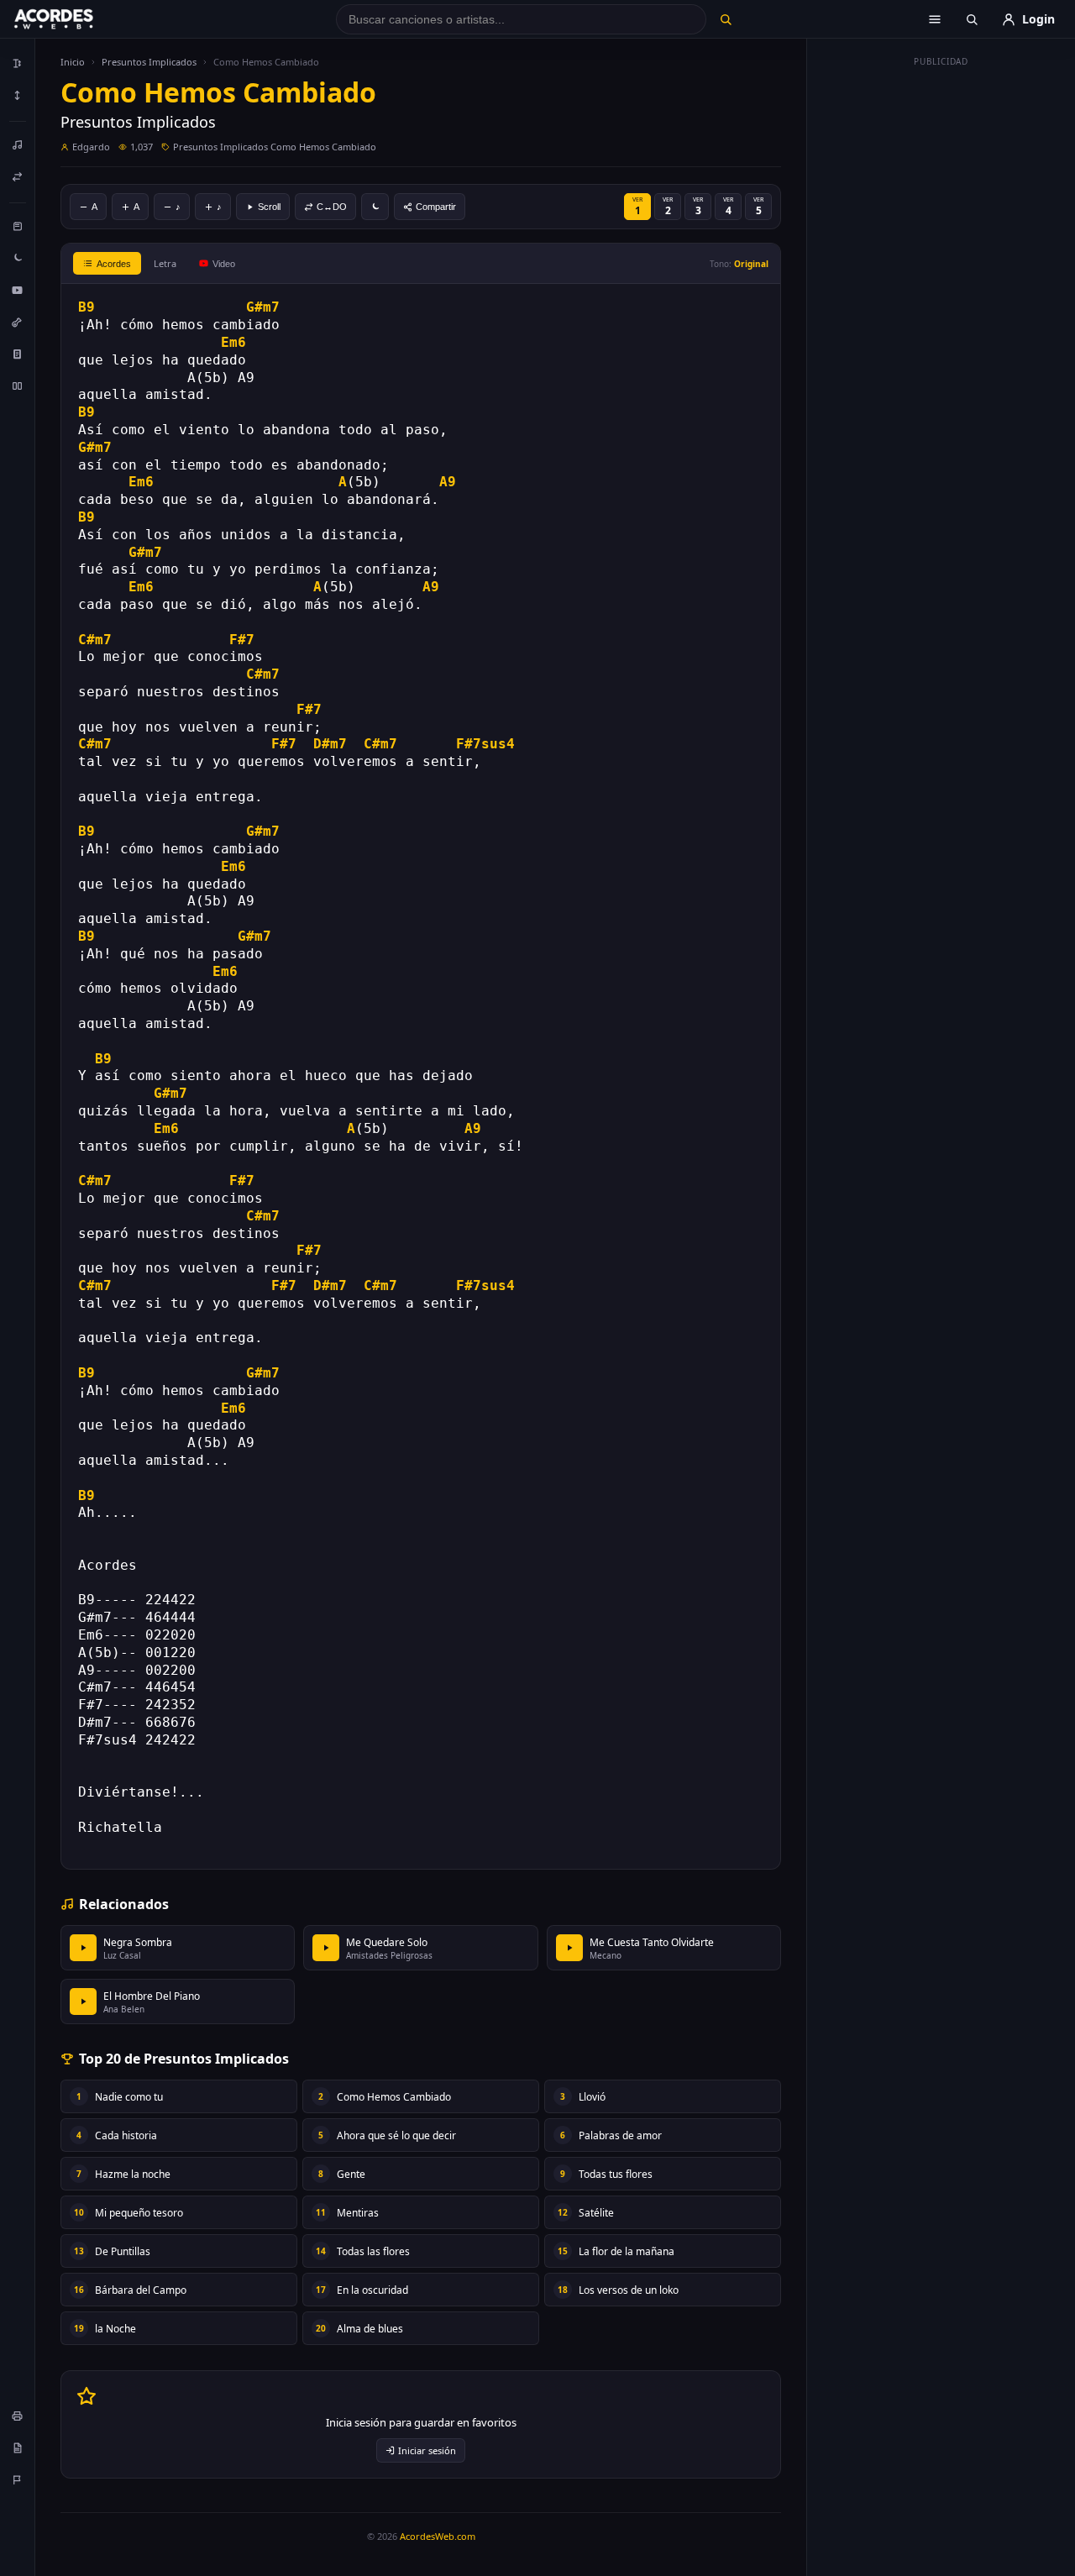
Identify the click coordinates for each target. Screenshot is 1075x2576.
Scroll (269, 207)
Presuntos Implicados (149, 62)
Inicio (73, 62)
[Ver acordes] (18, 354)
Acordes (114, 264)
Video (224, 264)
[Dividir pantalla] (18, 386)
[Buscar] (725, 19)
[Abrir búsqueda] (972, 19)
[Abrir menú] (935, 19)
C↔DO (332, 207)
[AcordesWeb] (75, 19)
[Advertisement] (941, 326)
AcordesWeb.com (438, 2536)
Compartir (436, 207)
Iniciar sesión (427, 2450)
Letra (165, 263)
